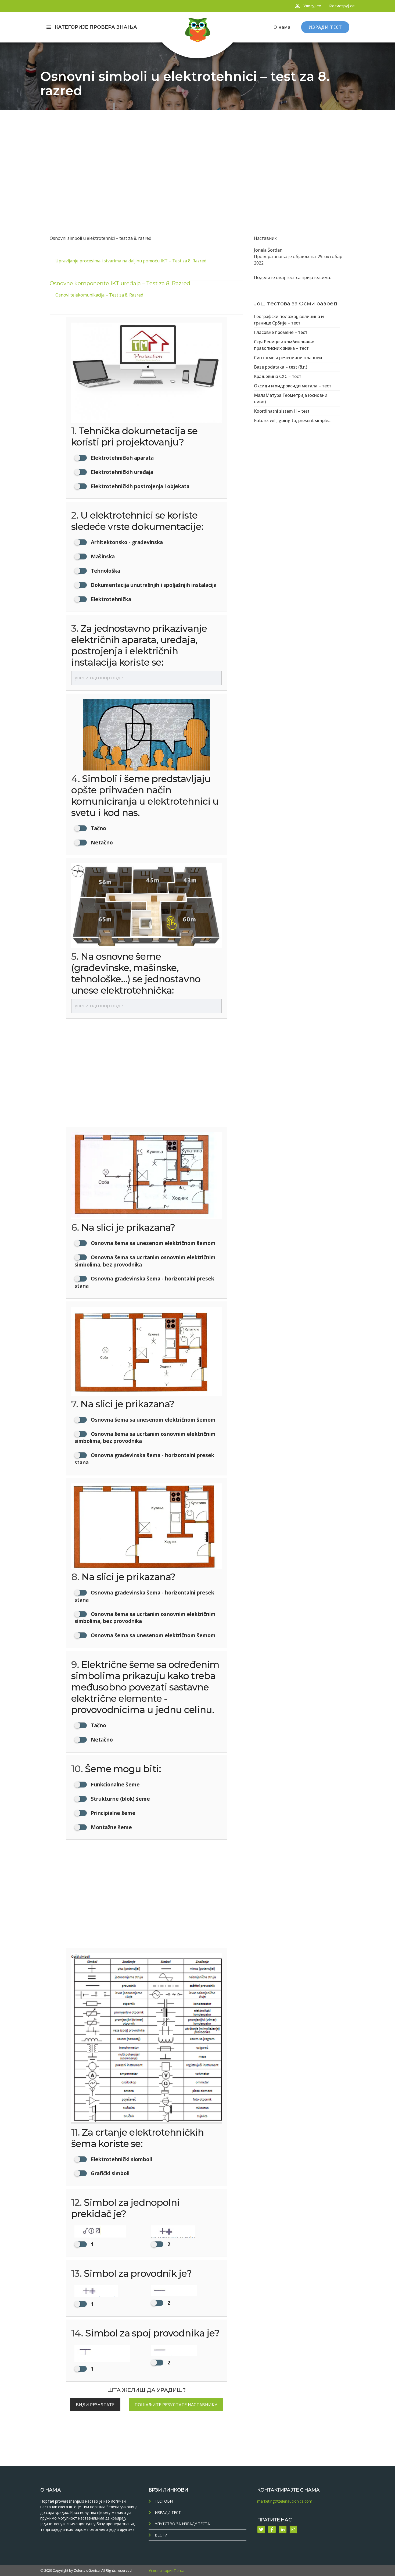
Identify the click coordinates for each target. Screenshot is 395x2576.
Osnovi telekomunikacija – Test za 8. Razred (99, 295)
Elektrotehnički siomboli (121, 2159)
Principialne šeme (112, 1813)
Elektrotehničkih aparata (122, 458)
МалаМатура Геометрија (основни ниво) (291, 398)
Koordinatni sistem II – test (282, 411)
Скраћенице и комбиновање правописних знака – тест (284, 345)
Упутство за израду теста (182, 2524)
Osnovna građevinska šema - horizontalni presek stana (144, 1282)
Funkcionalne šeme (115, 1784)
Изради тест (168, 2512)
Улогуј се (312, 6)
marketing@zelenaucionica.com (285, 2501)
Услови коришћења (166, 2570)
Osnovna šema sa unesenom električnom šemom (152, 1243)
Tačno (98, 828)
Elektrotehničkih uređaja (121, 472)
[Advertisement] (198, 150)
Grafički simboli (109, 2173)
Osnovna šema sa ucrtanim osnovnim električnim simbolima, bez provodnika (145, 1261)
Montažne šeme (111, 1827)
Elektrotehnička (110, 599)
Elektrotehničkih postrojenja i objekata (139, 486)
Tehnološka (105, 571)
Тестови (164, 2501)
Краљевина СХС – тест (278, 376)
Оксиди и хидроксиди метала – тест (293, 386)
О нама (282, 27)
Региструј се (342, 6)
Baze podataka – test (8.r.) (281, 367)
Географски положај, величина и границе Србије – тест (289, 320)
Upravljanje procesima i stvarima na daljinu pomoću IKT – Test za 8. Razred (131, 261)
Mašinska (102, 556)
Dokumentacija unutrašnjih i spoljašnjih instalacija (153, 585)
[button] (108, 2237)
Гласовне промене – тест (281, 332)
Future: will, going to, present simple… (293, 420)
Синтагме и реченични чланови (288, 358)
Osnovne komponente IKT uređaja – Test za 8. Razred (120, 283)
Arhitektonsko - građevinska (126, 542)
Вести (161, 2535)
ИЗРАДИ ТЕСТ (325, 27)
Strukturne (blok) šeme (120, 1799)
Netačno (101, 842)
